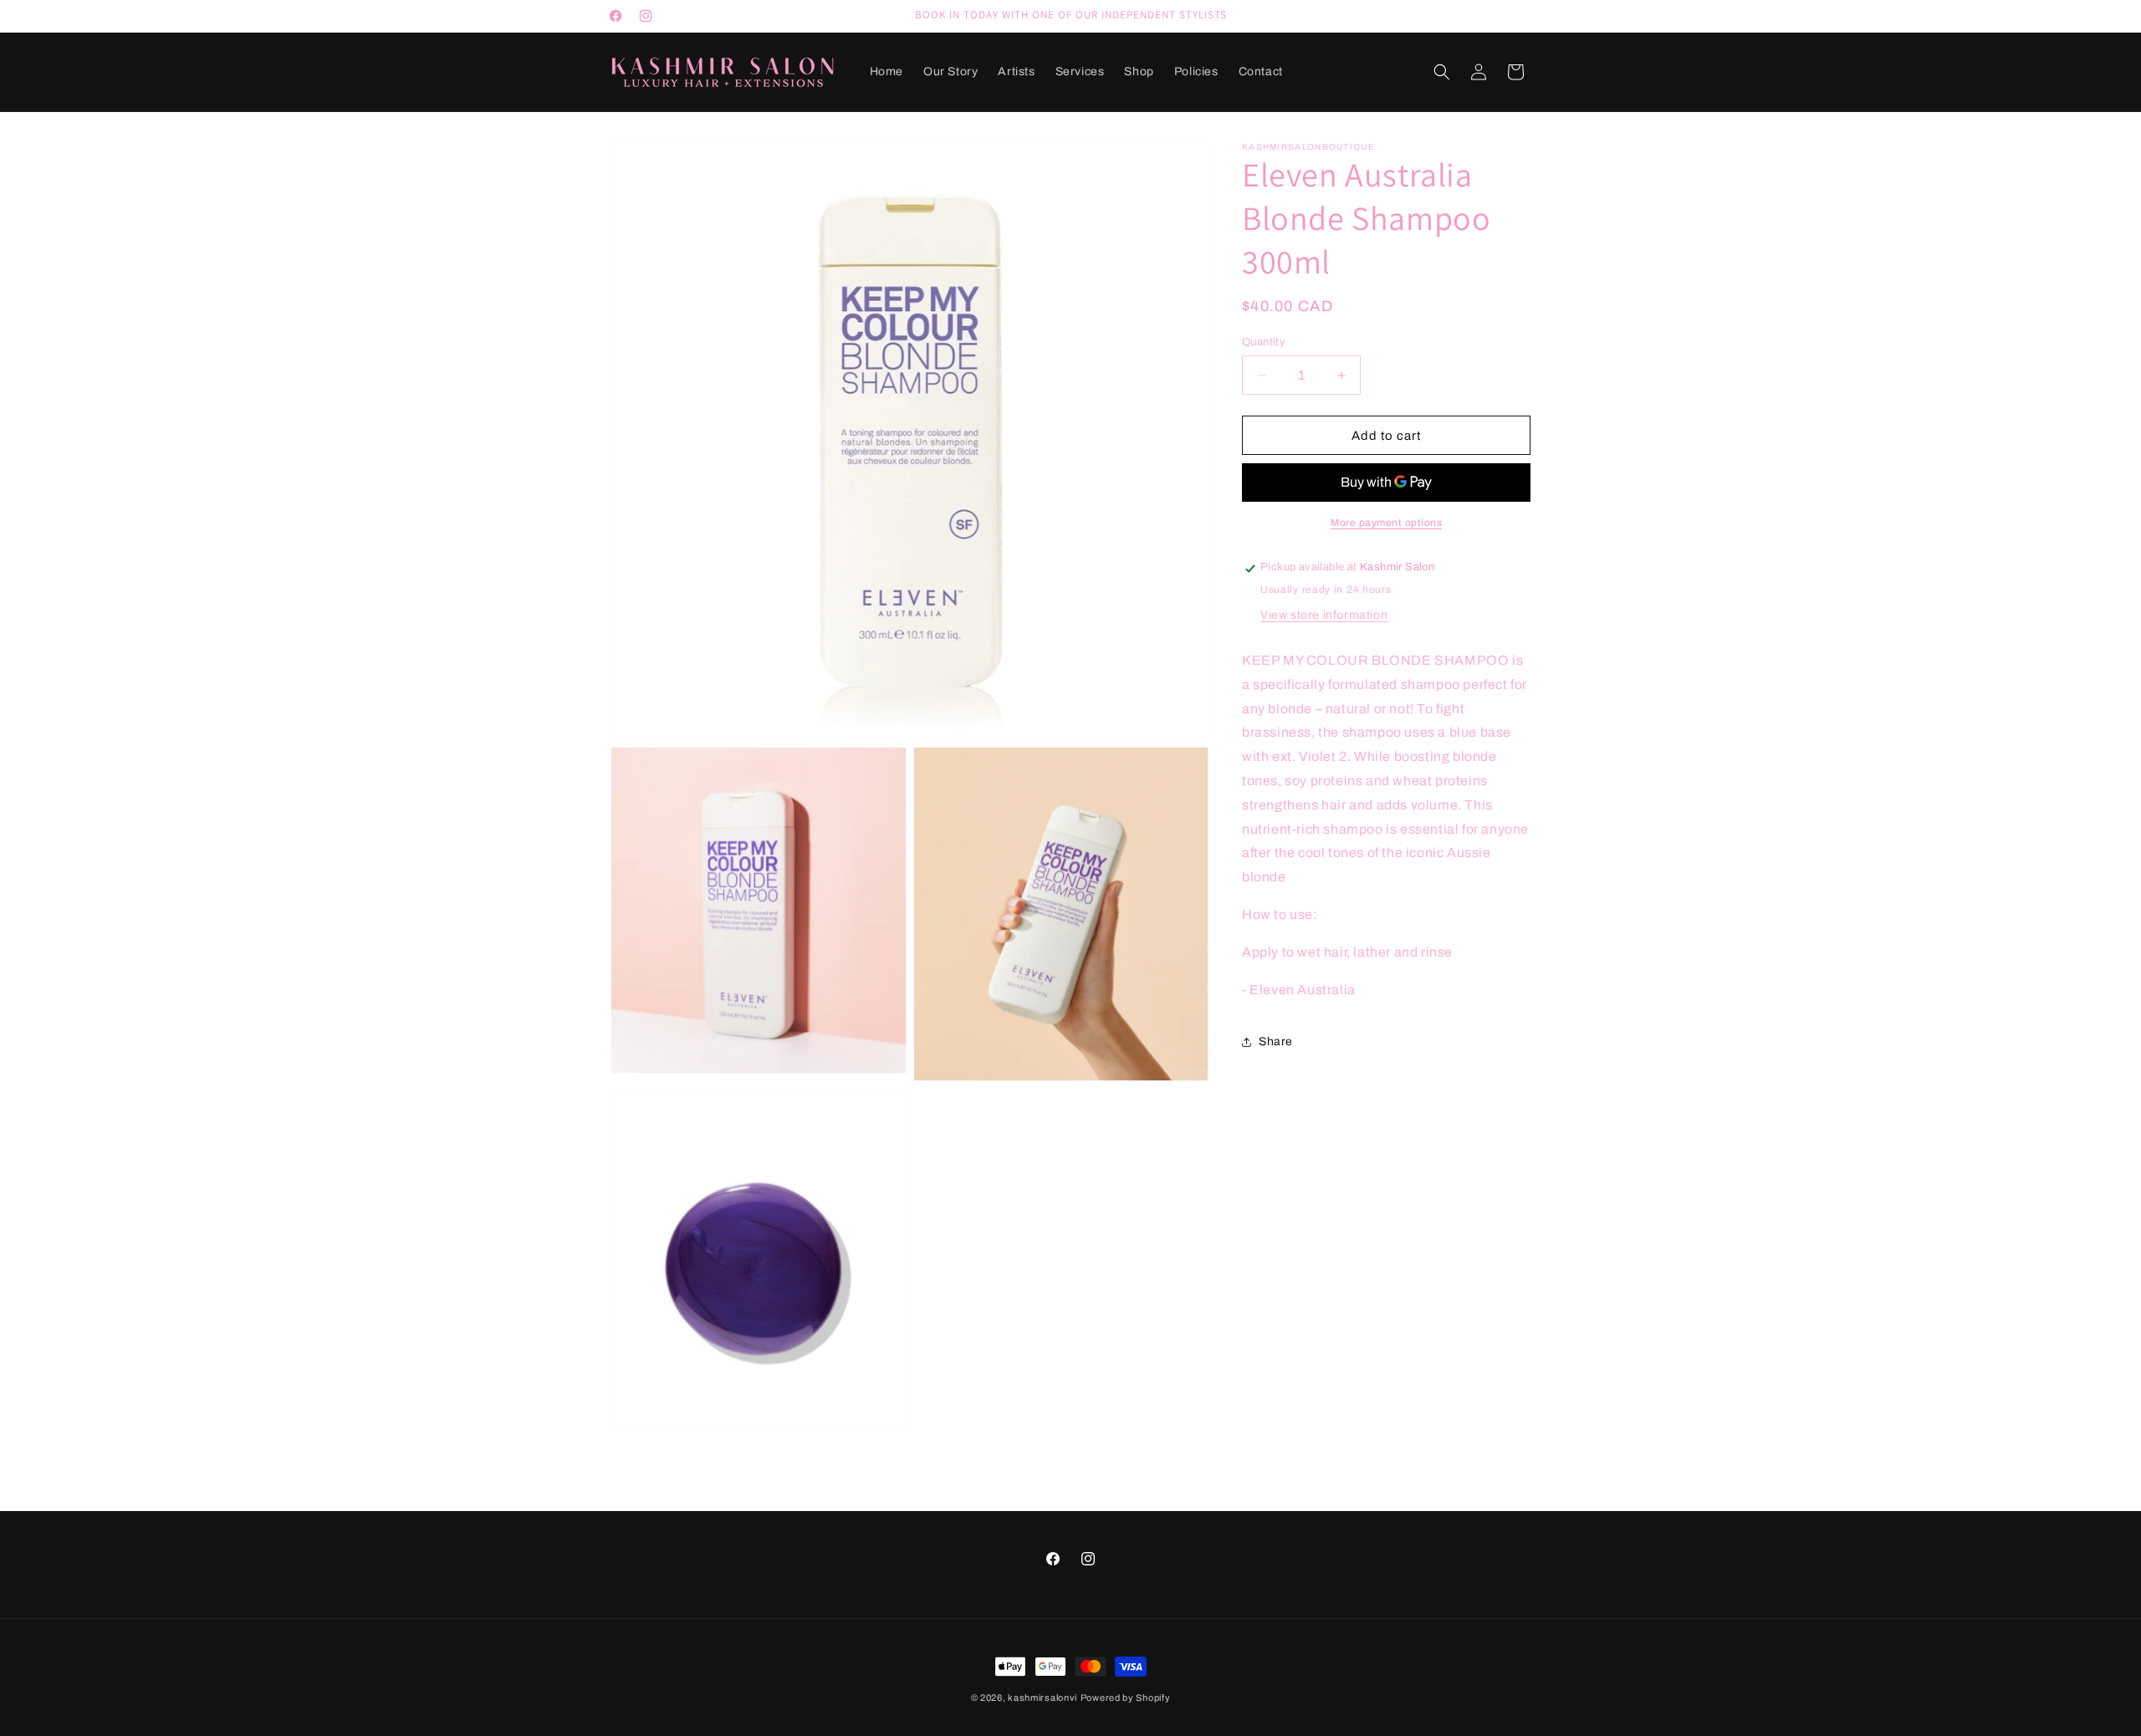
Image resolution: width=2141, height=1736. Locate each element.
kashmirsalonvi (1042, 1698)
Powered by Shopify (1126, 1698)
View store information (1324, 615)
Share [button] (1276, 1042)
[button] (1442, 72)
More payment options (1386, 523)
